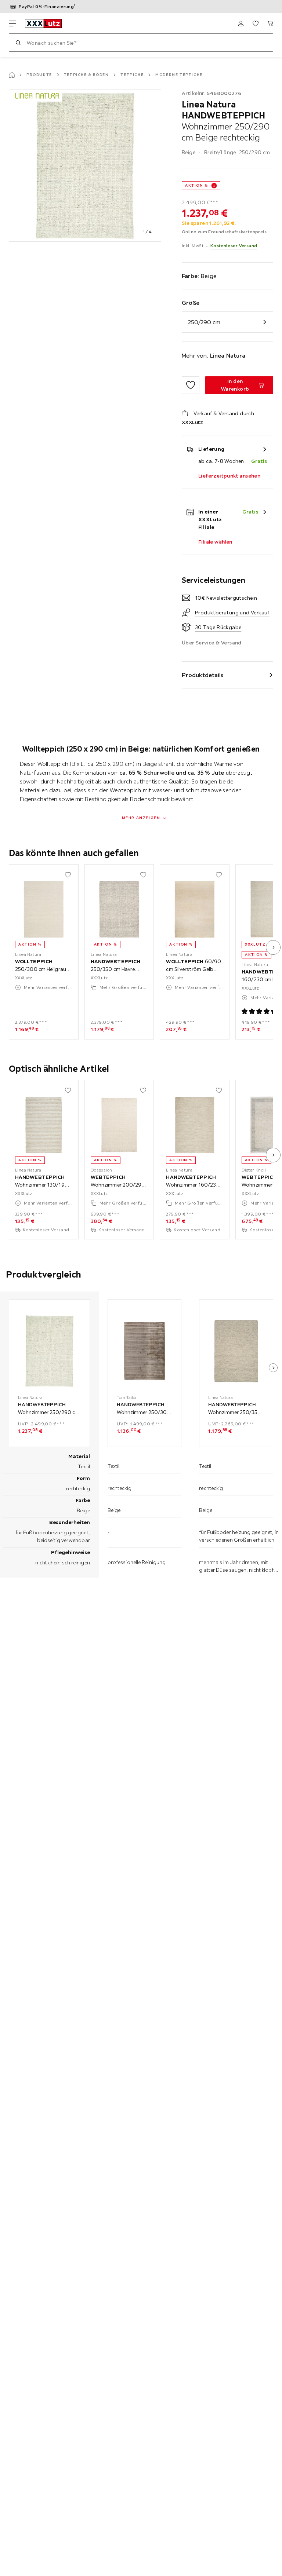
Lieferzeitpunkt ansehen (229, 476)
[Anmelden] (241, 23)
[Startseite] (12, 75)
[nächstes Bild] (273, 947)
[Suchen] (18, 43)
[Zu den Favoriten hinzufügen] (191, 385)
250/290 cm (204, 322)
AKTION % (197, 185)
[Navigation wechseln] (12, 23)
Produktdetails (203, 675)
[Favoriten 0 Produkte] (256, 23)
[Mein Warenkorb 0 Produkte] (270, 23)
